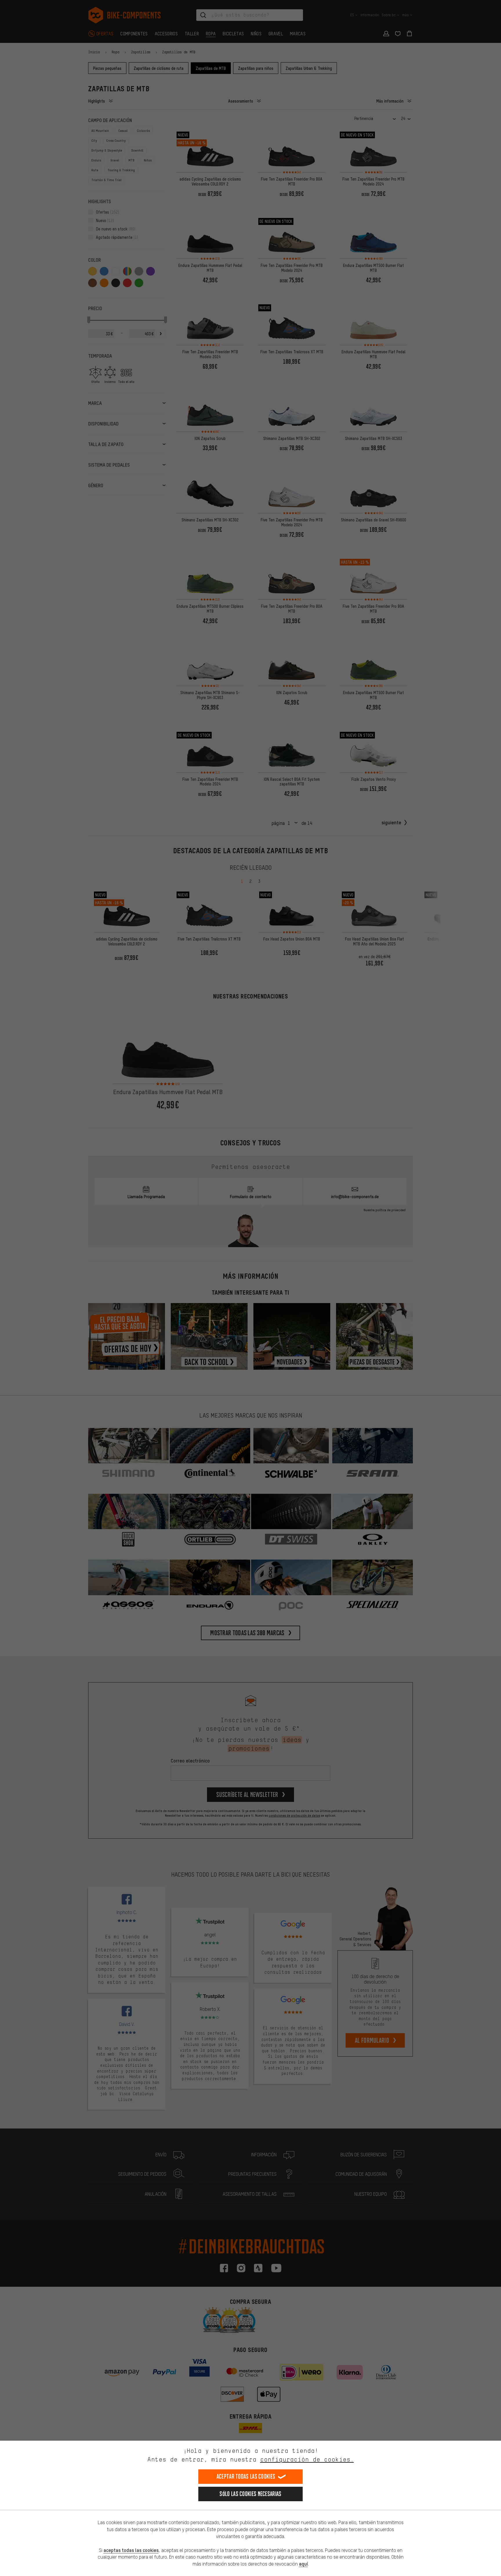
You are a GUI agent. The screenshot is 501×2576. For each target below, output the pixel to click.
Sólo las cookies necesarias (250, 2494)
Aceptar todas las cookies (246, 2476)
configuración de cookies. (307, 2459)
